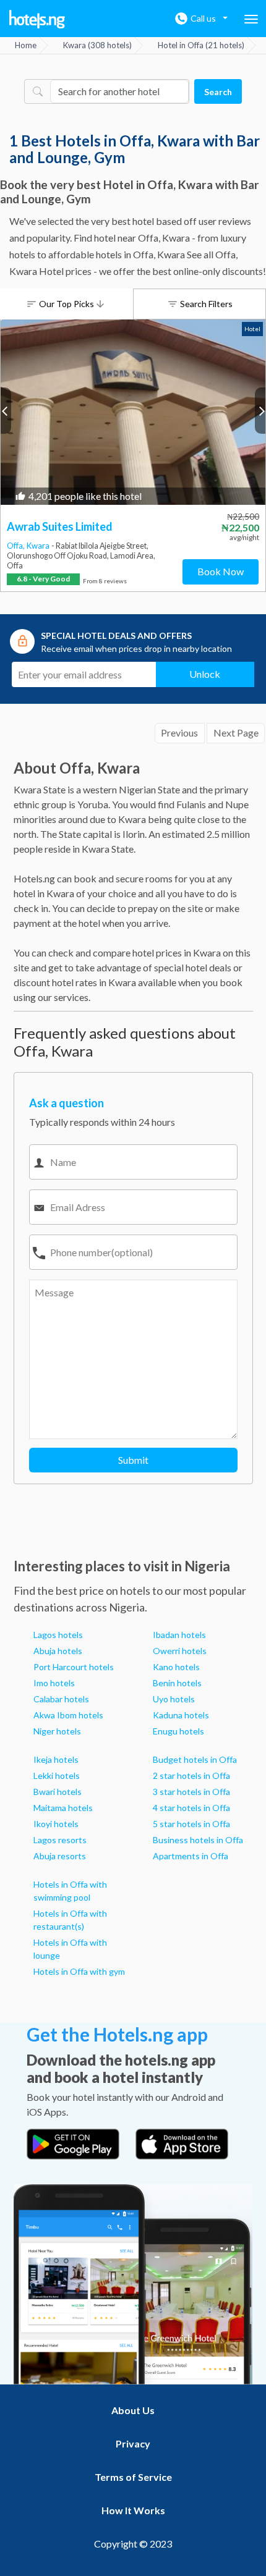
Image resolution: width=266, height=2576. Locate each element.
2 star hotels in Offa (191, 1776)
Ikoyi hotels (56, 1824)
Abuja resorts (60, 1856)
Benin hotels (177, 1683)
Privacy (133, 2443)
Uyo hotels (174, 1699)
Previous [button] (6, 411)
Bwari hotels (58, 1792)
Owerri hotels (180, 1651)
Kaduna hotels (181, 1715)
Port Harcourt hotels (74, 1667)
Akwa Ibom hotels (68, 1715)
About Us (133, 2410)
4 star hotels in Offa (191, 1808)
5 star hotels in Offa (191, 1824)
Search (218, 92)
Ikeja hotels (56, 1759)
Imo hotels (54, 1683)
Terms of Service (133, 2477)
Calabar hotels (61, 1699)
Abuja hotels (58, 1651)
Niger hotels (57, 1731)
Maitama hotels (63, 1808)
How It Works (133, 2510)
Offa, (17, 546)
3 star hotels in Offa (191, 1792)
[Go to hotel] (133, 412)
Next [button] (260, 411)
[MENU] (251, 19)
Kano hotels (176, 1667)
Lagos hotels (58, 1635)
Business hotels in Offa (198, 1840)
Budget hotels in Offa (195, 1759)
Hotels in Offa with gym (79, 1971)
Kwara (39, 546)
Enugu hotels (178, 1731)
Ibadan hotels (179, 1635)
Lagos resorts (60, 1840)
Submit (133, 1460)
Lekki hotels (57, 1776)
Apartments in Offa (191, 1856)
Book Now (221, 571)
